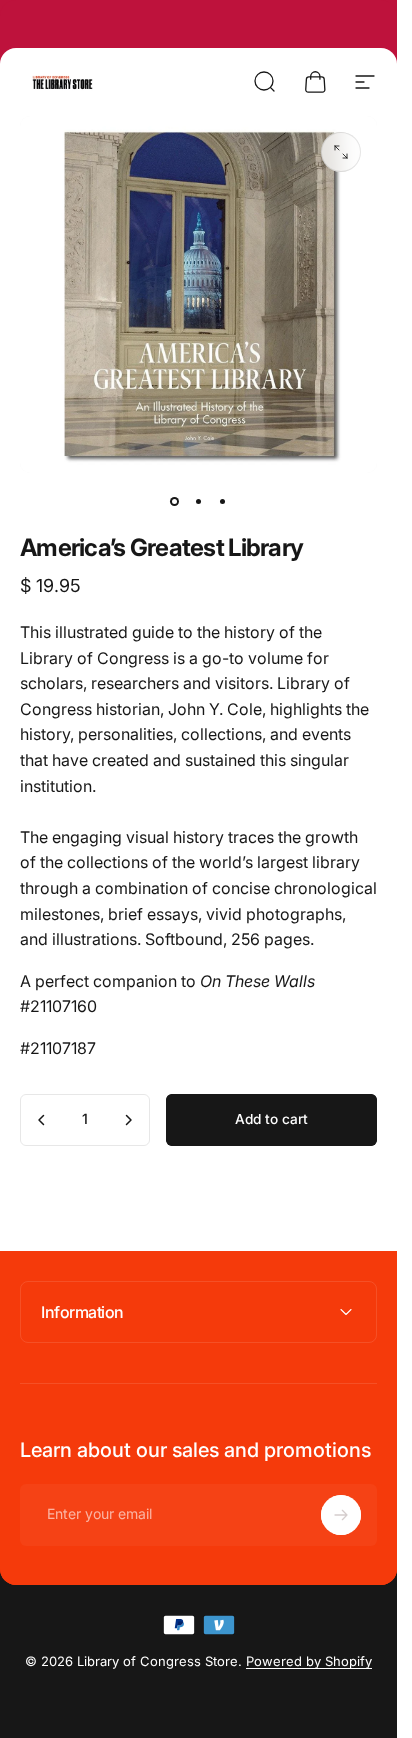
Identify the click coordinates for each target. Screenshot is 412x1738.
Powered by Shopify (309, 1661)
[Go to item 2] (199, 501)
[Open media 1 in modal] (341, 152)
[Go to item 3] (223, 501)
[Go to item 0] (175, 501)
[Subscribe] (341, 1515)
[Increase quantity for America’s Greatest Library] (128, 1120)
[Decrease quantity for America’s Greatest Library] (42, 1120)
